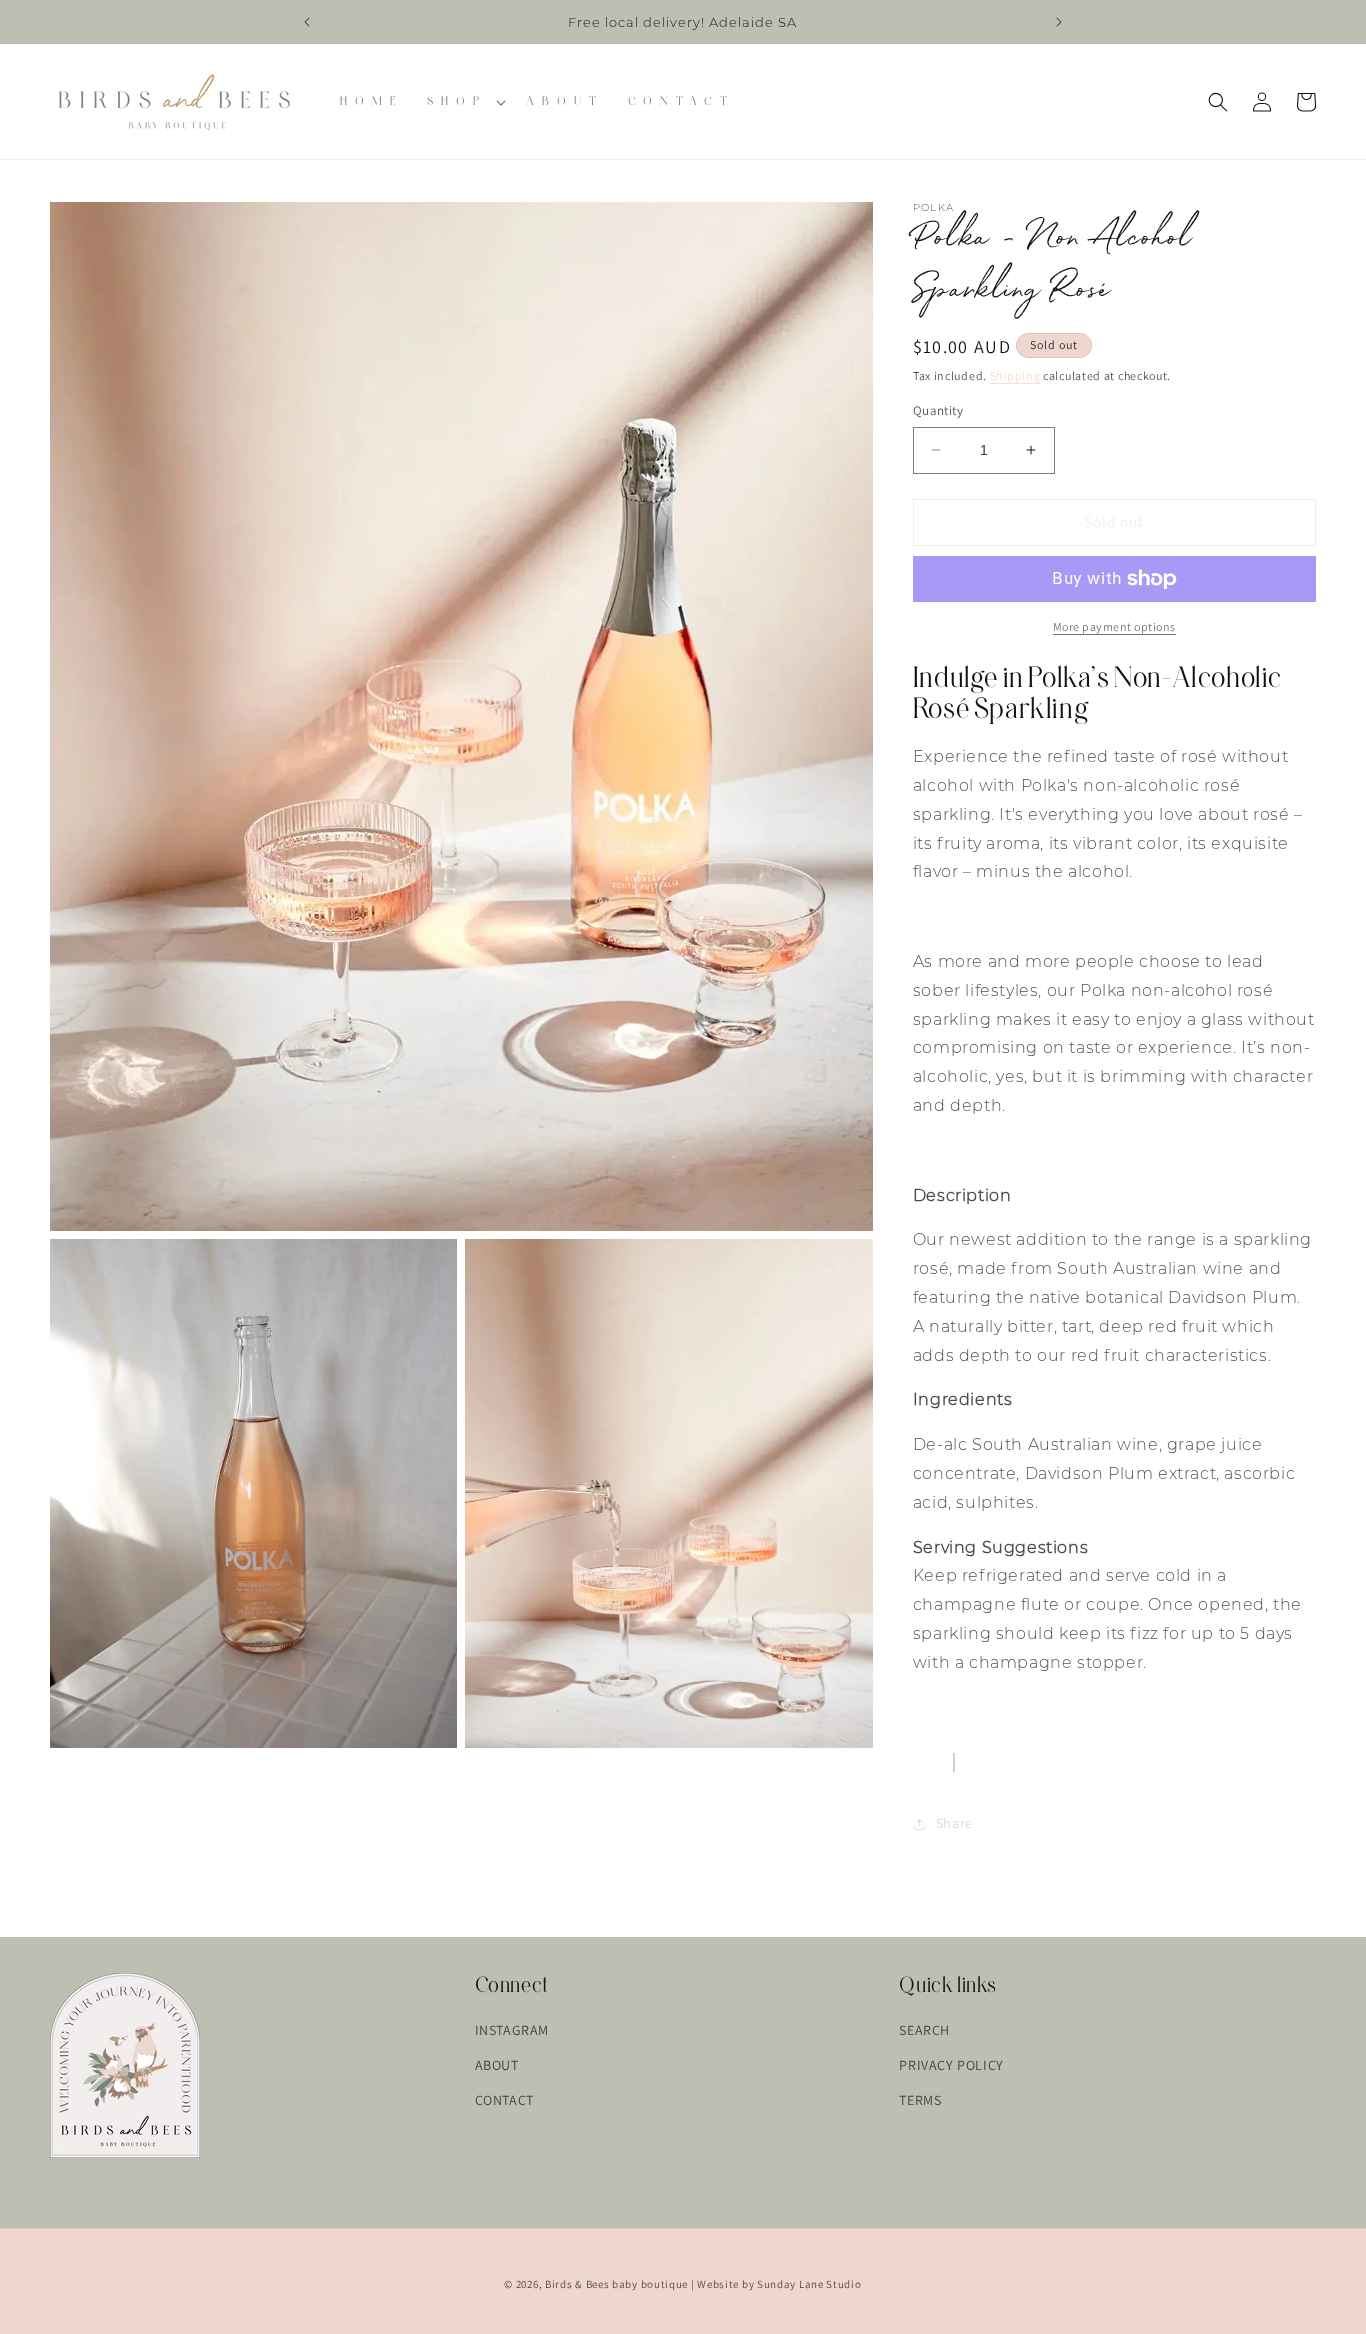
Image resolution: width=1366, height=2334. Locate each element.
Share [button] (954, 1823)
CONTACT (504, 2100)
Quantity (938, 410)
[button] (464, 101)
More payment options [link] (1114, 626)
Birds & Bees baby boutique (616, 2284)
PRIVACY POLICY (951, 2065)
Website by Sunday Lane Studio (779, 2284)
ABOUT (497, 2065)
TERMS (920, 2100)
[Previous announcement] (307, 22)
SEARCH (924, 2030)
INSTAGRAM (512, 2030)
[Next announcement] (1059, 22)
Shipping (1015, 375)
